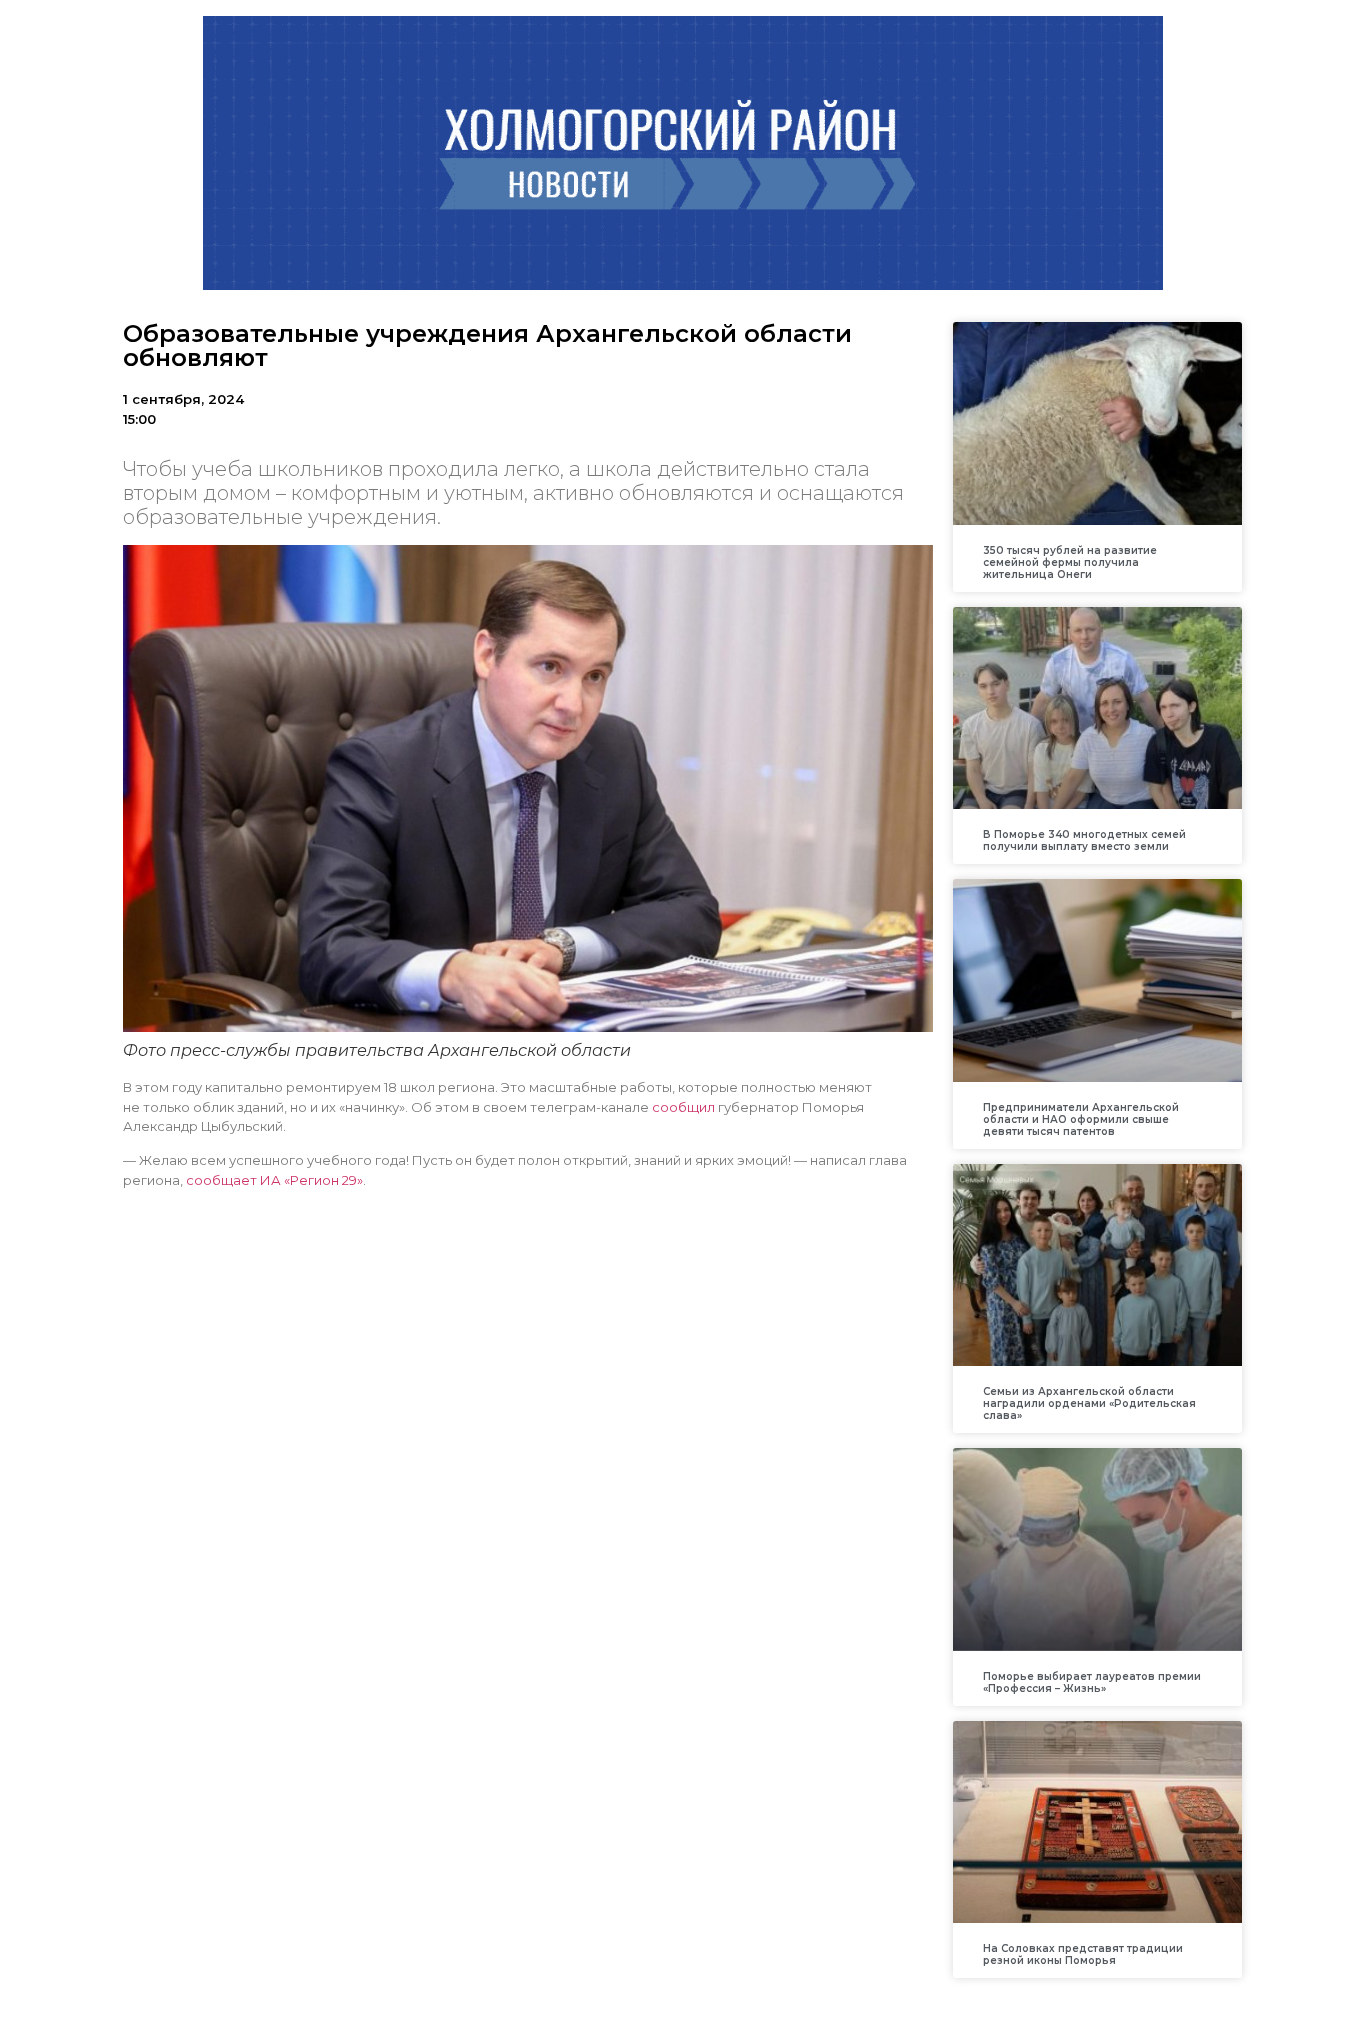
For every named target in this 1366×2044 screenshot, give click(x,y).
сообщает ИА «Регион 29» (274, 1180)
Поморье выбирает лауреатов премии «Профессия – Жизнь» (1092, 1682)
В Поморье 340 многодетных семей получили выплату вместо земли (1084, 840)
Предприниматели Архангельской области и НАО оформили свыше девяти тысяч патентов (1081, 1119)
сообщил (682, 1107)
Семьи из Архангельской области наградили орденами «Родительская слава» (1089, 1403)
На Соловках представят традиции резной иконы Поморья (1083, 1954)
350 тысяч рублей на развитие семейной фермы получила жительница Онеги (1070, 562)
